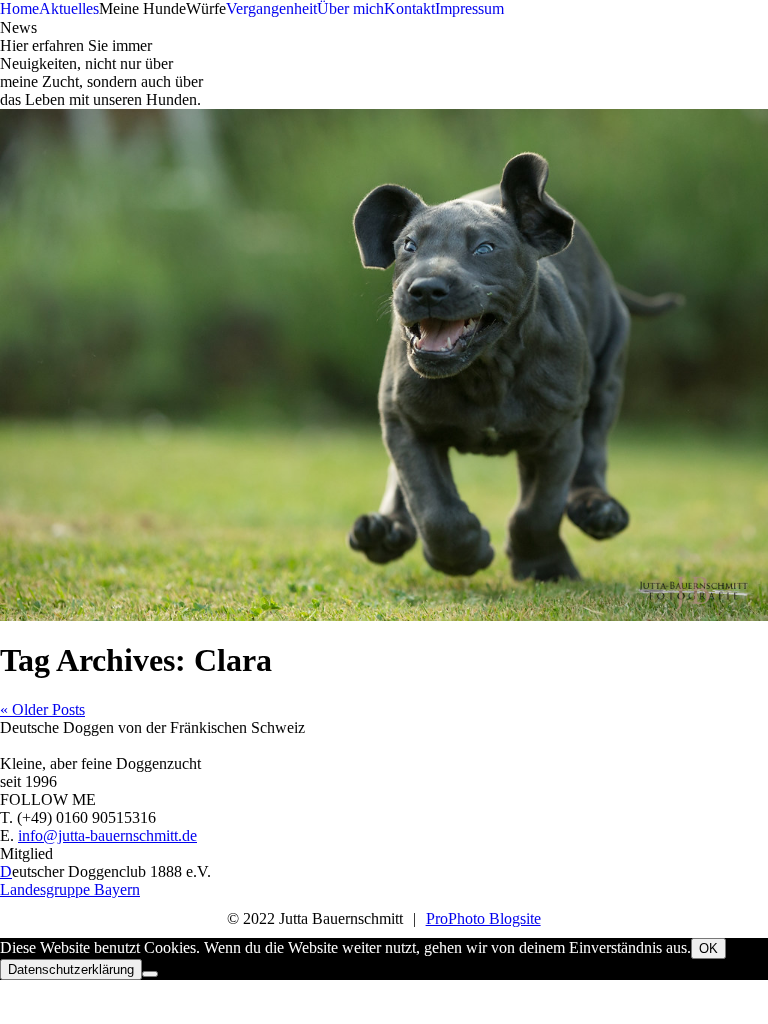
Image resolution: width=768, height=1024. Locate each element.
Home (19, 8)
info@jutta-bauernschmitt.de (107, 835)
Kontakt (409, 8)
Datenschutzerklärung (71, 969)
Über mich (350, 8)
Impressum (469, 8)
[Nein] (150, 974)
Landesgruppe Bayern (70, 889)
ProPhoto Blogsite (483, 918)
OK (708, 948)
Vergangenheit (271, 8)
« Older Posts (42, 709)
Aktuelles (69, 8)
